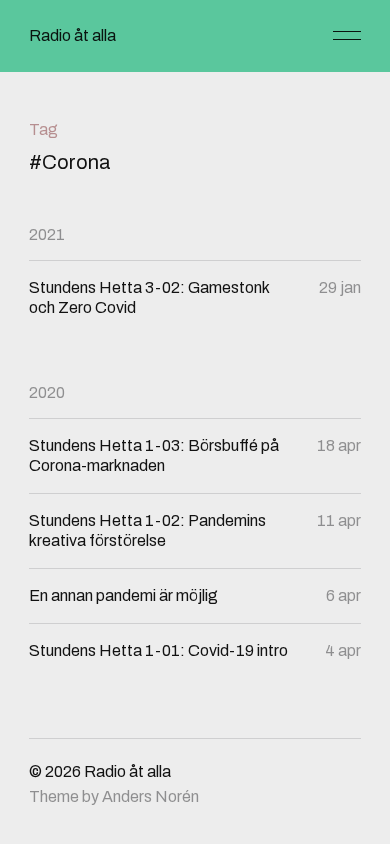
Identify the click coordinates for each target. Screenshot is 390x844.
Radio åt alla (72, 35)
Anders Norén (150, 796)
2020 (47, 392)
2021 (47, 234)
